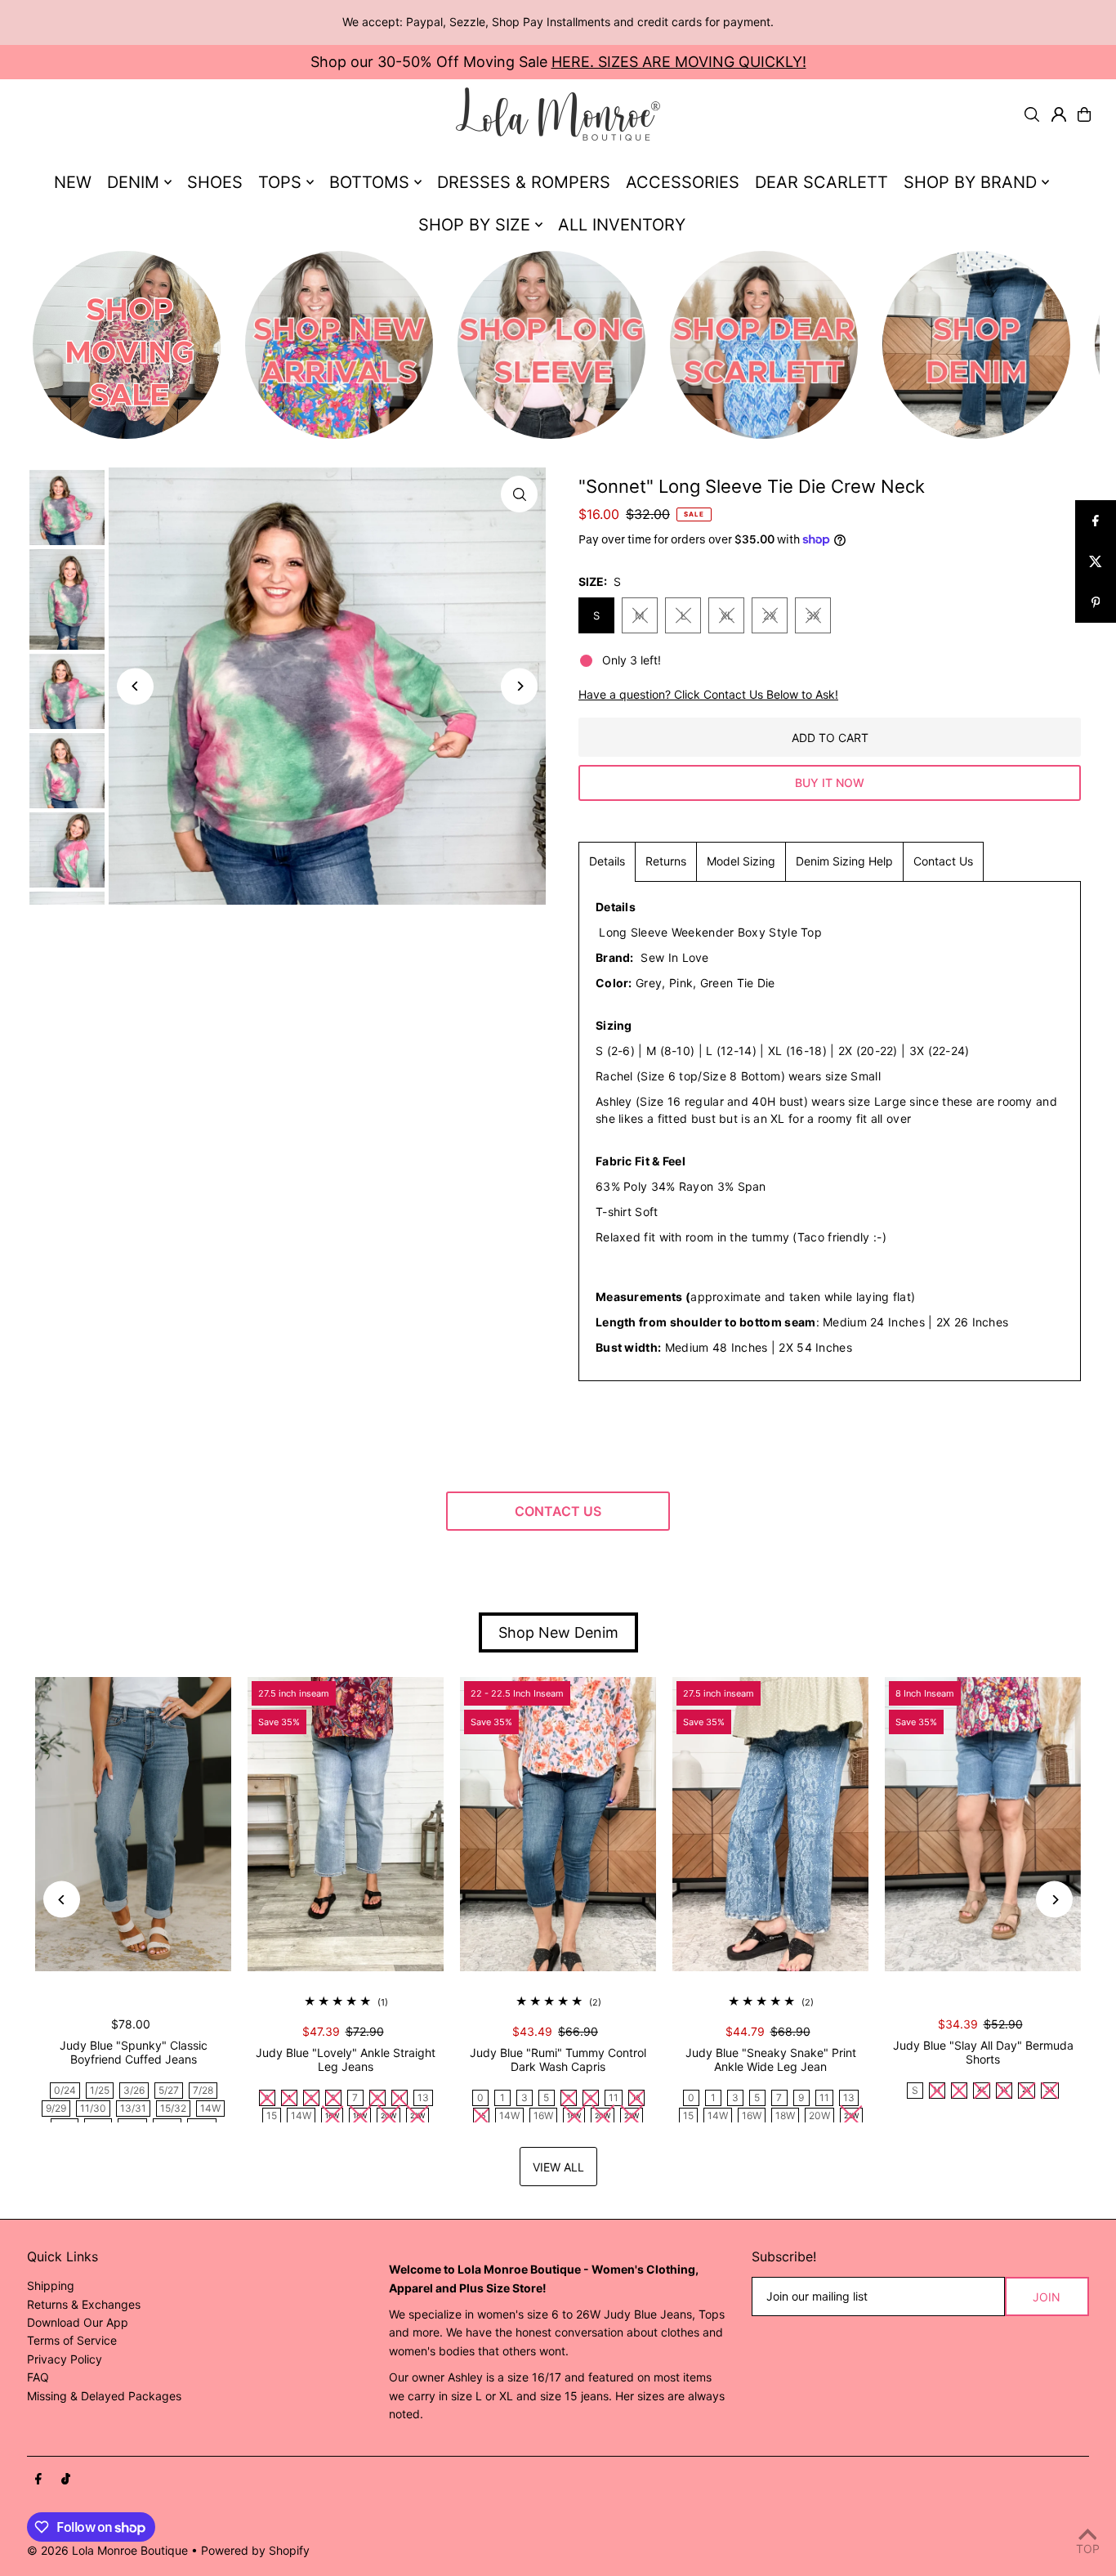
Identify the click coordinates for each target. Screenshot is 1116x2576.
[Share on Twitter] (1096, 561)
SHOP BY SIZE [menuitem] (474, 225)
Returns (666, 861)
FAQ (38, 2377)
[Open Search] (1032, 114)
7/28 (203, 2090)
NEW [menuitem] (73, 182)
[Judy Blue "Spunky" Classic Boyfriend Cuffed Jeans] (133, 1824)
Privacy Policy (65, 2359)
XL (727, 615)
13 (423, 2097)
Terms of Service (72, 2340)
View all (558, 2167)
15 (272, 2115)
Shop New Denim (558, 1632)
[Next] (519, 686)
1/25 (100, 2090)
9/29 (56, 2108)
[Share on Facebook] (1096, 521)
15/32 (173, 2108)
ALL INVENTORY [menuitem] (622, 225)
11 (614, 2097)
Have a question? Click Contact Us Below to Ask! (708, 695)
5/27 (169, 2090)
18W (785, 2115)
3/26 (134, 2090)
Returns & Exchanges (84, 2304)
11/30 (93, 2108)
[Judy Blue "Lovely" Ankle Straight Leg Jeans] (346, 1824)
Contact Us (943, 861)
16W (543, 2115)
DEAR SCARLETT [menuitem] (821, 182)
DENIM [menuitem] (133, 182)
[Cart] (1084, 114)
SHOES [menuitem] (215, 182)
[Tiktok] (66, 2480)
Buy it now (830, 783)
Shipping (51, 2285)
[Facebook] (38, 2480)
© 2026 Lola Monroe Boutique (107, 2550)
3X (813, 615)
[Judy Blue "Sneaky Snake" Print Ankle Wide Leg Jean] (770, 1824)
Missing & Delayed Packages (104, 2396)
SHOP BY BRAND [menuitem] (970, 182)
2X (770, 615)
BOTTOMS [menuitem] (369, 182)
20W (819, 2115)
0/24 (65, 2090)
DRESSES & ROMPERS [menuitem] (524, 182)
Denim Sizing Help (844, 861)
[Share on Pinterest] (1096, 602)
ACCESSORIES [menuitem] (683, 182)
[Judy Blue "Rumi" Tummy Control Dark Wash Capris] (558, 1824)
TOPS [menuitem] (280, 182)
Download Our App (78, 2322)
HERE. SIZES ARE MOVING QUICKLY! (679, 62)
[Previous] (135, 686)
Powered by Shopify (255, 2550)
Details (607, 861)
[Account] (1059, 114)
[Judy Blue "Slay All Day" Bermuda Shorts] (983, 1824)
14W (210, 2108)
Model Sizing (741, 861)
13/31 (133, 2108)
